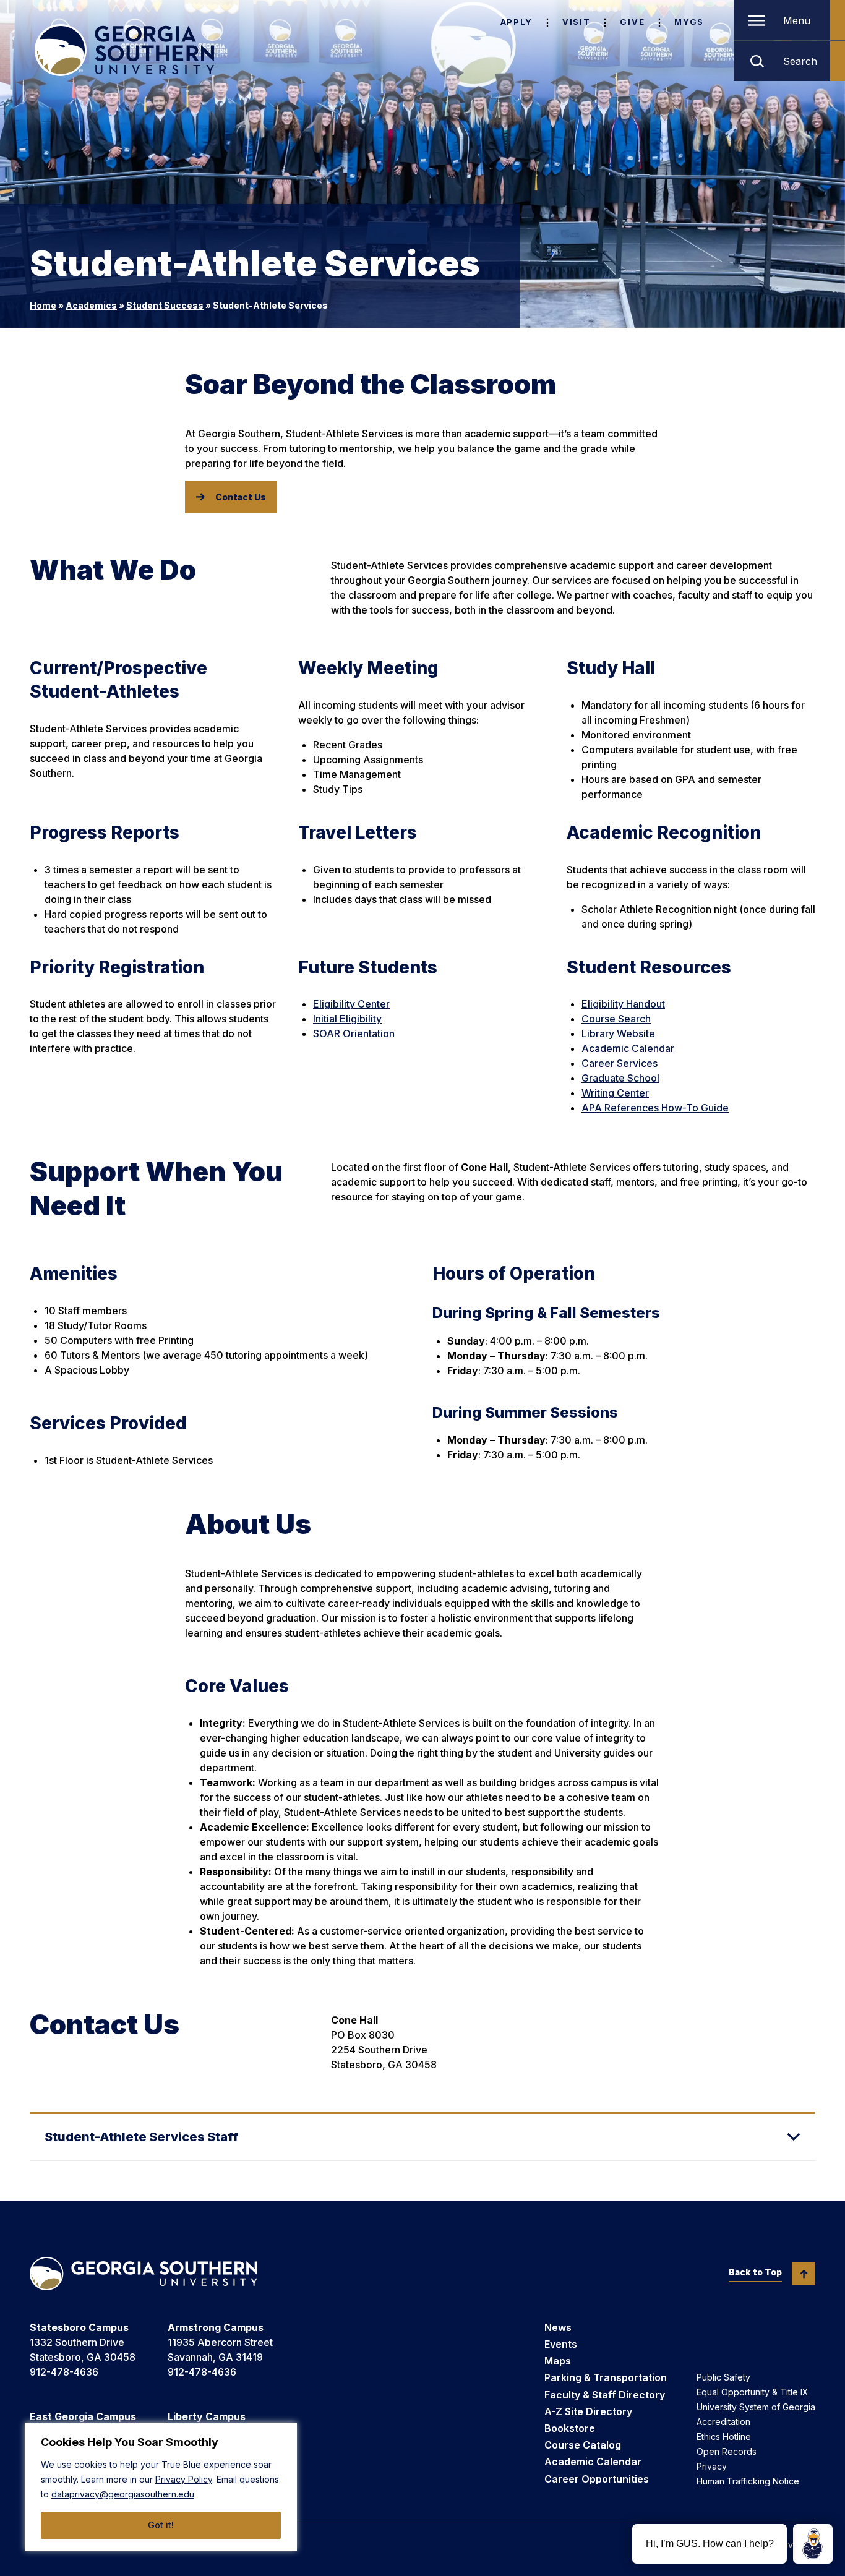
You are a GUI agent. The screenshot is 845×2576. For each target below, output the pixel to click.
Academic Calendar (628, 1048)
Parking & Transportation (606, 2377)
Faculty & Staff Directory (605, 2395)
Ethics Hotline (724, 2437)
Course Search (616, 1019)
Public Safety (723, 2377)
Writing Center (615, 1093)
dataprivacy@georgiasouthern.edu (123, 2494)
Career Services (620, 1063)
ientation (375, 1033)
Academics (91, 305)
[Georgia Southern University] (124, 50)
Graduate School (620, 1078)
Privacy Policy (184, 2479)
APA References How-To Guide (655, 1108)
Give (632, 22)
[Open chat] (813, 2544)
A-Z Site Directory (588, 2411)
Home (43, 305)
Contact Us (241, 497)
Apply (517, 22)
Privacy (712, 2466)
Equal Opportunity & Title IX (753, 2392)
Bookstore (570, 2428)
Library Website (618, 1033)
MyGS (689, 22)
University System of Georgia (756, 2407)
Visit (576, 22)
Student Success (165, 305)
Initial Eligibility (347, 1019)
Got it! (161, 2525)
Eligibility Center (351, 1004)
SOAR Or (334, 1033)
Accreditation (723, 2422)
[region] (161, 2487)
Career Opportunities (597, 2479)
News (558, 2327)
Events (561, 2344)
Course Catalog (583, 2445)
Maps (558, 2361)
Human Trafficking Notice (748, 2481)
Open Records (727, 2451)
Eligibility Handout (623, 1004)
